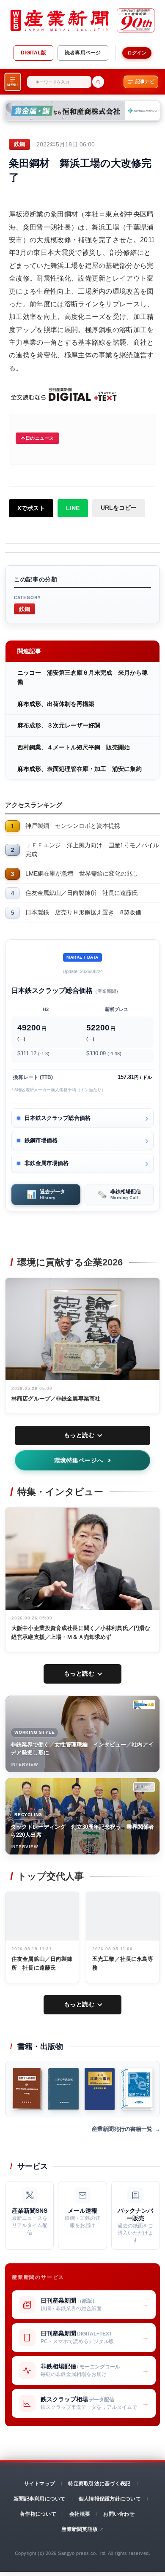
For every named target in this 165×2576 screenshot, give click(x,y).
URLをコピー (119, 508)
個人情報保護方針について (110, 2499)
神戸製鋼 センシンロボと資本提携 (73, 826)
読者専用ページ (83, 53)
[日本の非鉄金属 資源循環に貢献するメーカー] (63, 2089)
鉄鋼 (25, 609)
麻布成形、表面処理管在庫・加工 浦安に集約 (80, 769)
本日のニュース (37, 438)
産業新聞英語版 (80, 2529)
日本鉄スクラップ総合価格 (58, 1118)
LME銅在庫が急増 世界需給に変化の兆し (82, 873)
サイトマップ (40, 2484)
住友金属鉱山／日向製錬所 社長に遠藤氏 (82, 893)
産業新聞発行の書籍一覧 (122, 2129)
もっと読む (79, 1435)
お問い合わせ (119, 2514)
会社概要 (80, 2514)
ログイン (137, 53)
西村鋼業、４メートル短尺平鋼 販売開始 (74, 747)
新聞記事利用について (39, 2499)
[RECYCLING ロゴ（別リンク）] (144, 1787)
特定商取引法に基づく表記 (99, 2484)
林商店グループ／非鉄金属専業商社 (56, 1399)
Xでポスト (31, 508)
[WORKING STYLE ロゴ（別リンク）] (144, 1705)
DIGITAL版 (33, 53)
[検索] (98, 82)
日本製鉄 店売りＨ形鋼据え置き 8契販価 (83, 912)
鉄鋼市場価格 (41, 1140)
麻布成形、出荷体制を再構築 (56, 704)
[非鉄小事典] (99, 2089)
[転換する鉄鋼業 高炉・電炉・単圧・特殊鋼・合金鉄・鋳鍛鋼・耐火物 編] (27, 2089)
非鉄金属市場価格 (47, 1163)
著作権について (38, 2514)
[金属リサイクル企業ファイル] (137, 2089)
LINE (73, 508)
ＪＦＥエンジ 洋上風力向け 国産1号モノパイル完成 (92, 850)
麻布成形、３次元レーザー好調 (59, 725)
